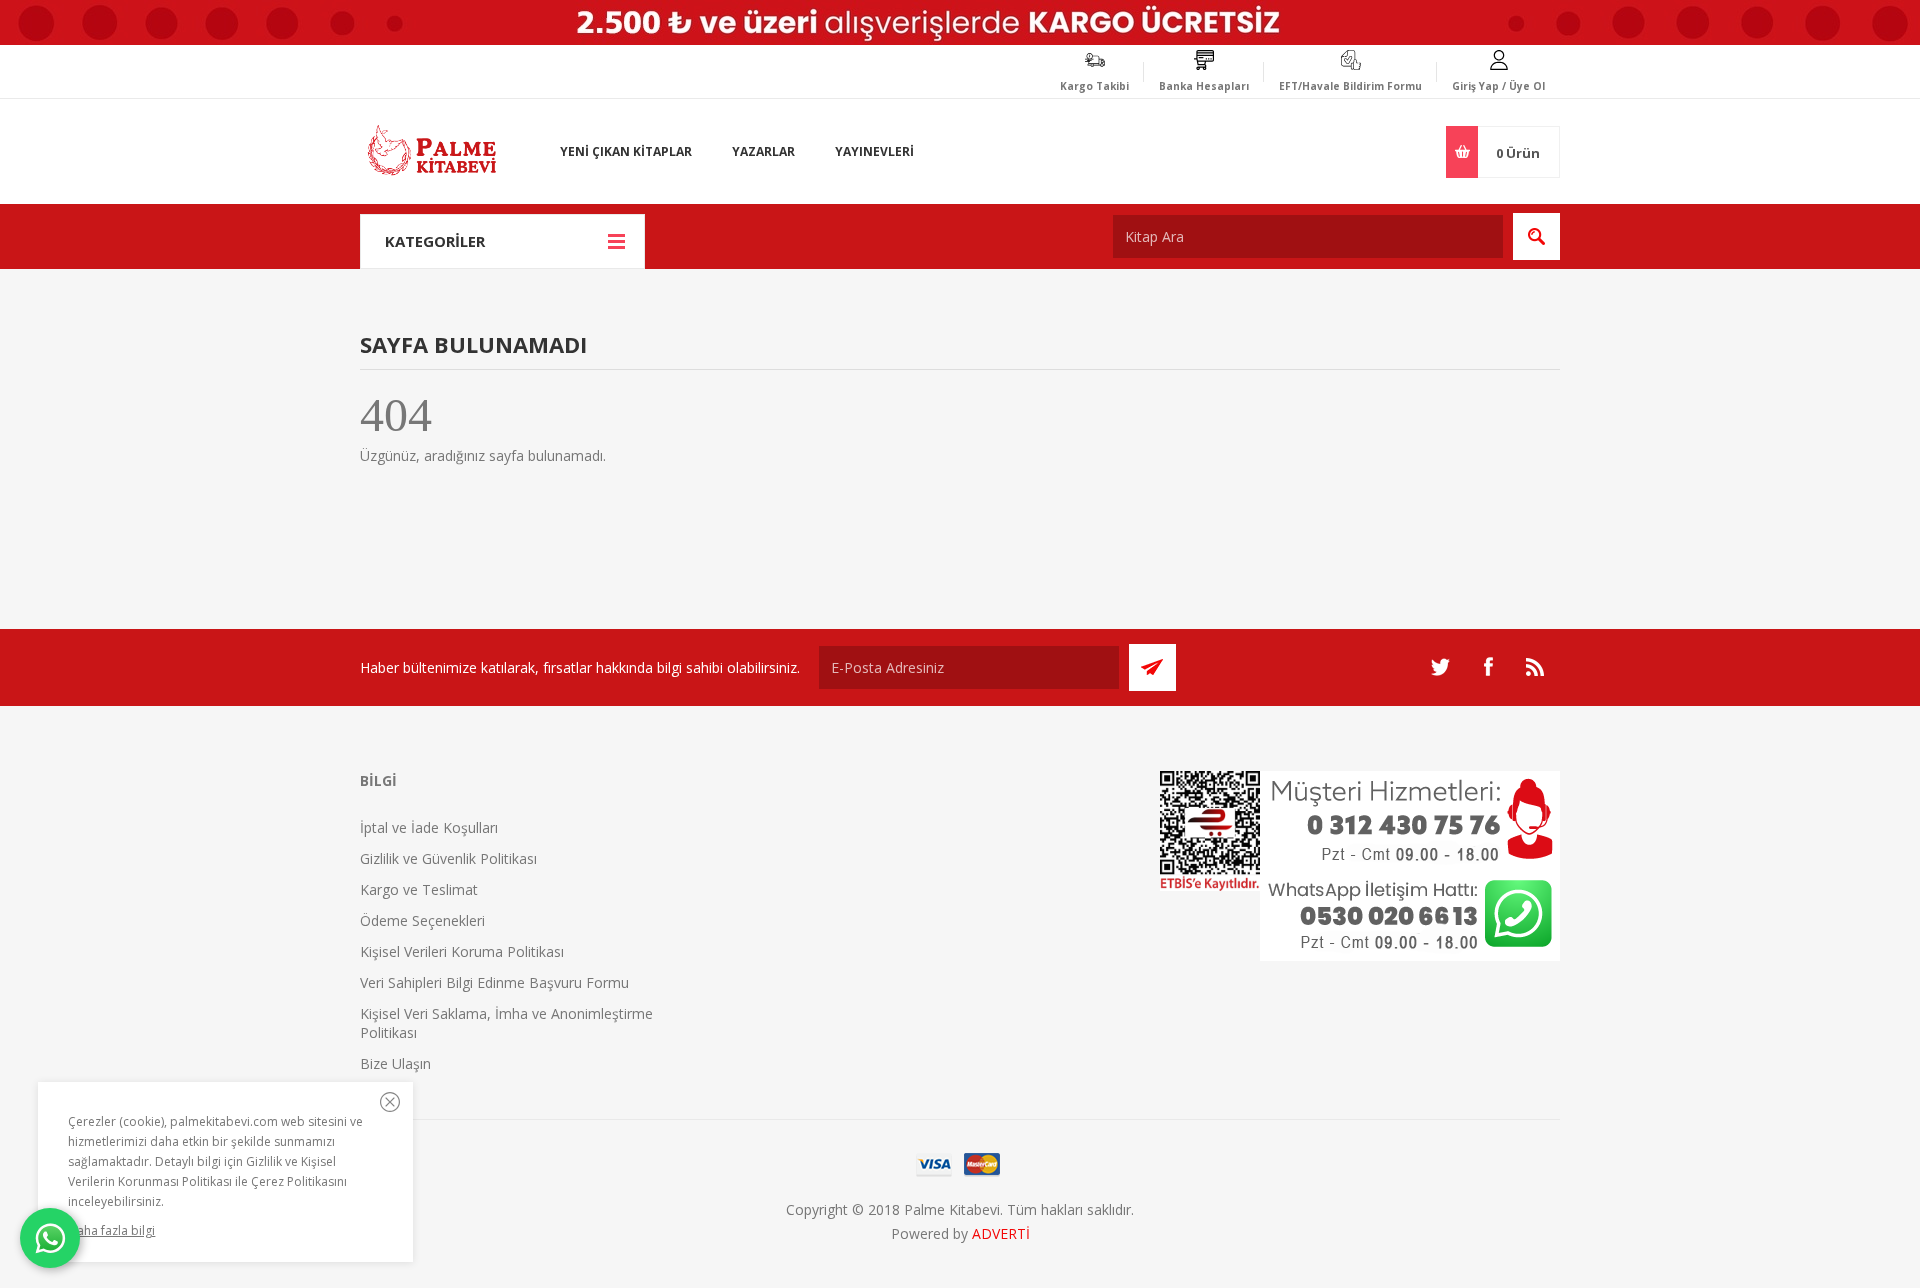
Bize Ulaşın (395, 1063)
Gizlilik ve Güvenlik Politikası (448, 858)
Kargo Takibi (1094, 86)
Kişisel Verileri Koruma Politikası (462, 951)
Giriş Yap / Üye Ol (1498, 86)
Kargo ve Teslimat (419, 889)
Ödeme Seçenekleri (422, 920)
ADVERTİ (1001, 1233)
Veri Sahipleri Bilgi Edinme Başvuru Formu (494, 982)
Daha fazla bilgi (111, 1230)
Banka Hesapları (1204, 86)
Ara (1536, 236)
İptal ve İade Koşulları (429, 827)
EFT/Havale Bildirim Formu (1350, 86)
